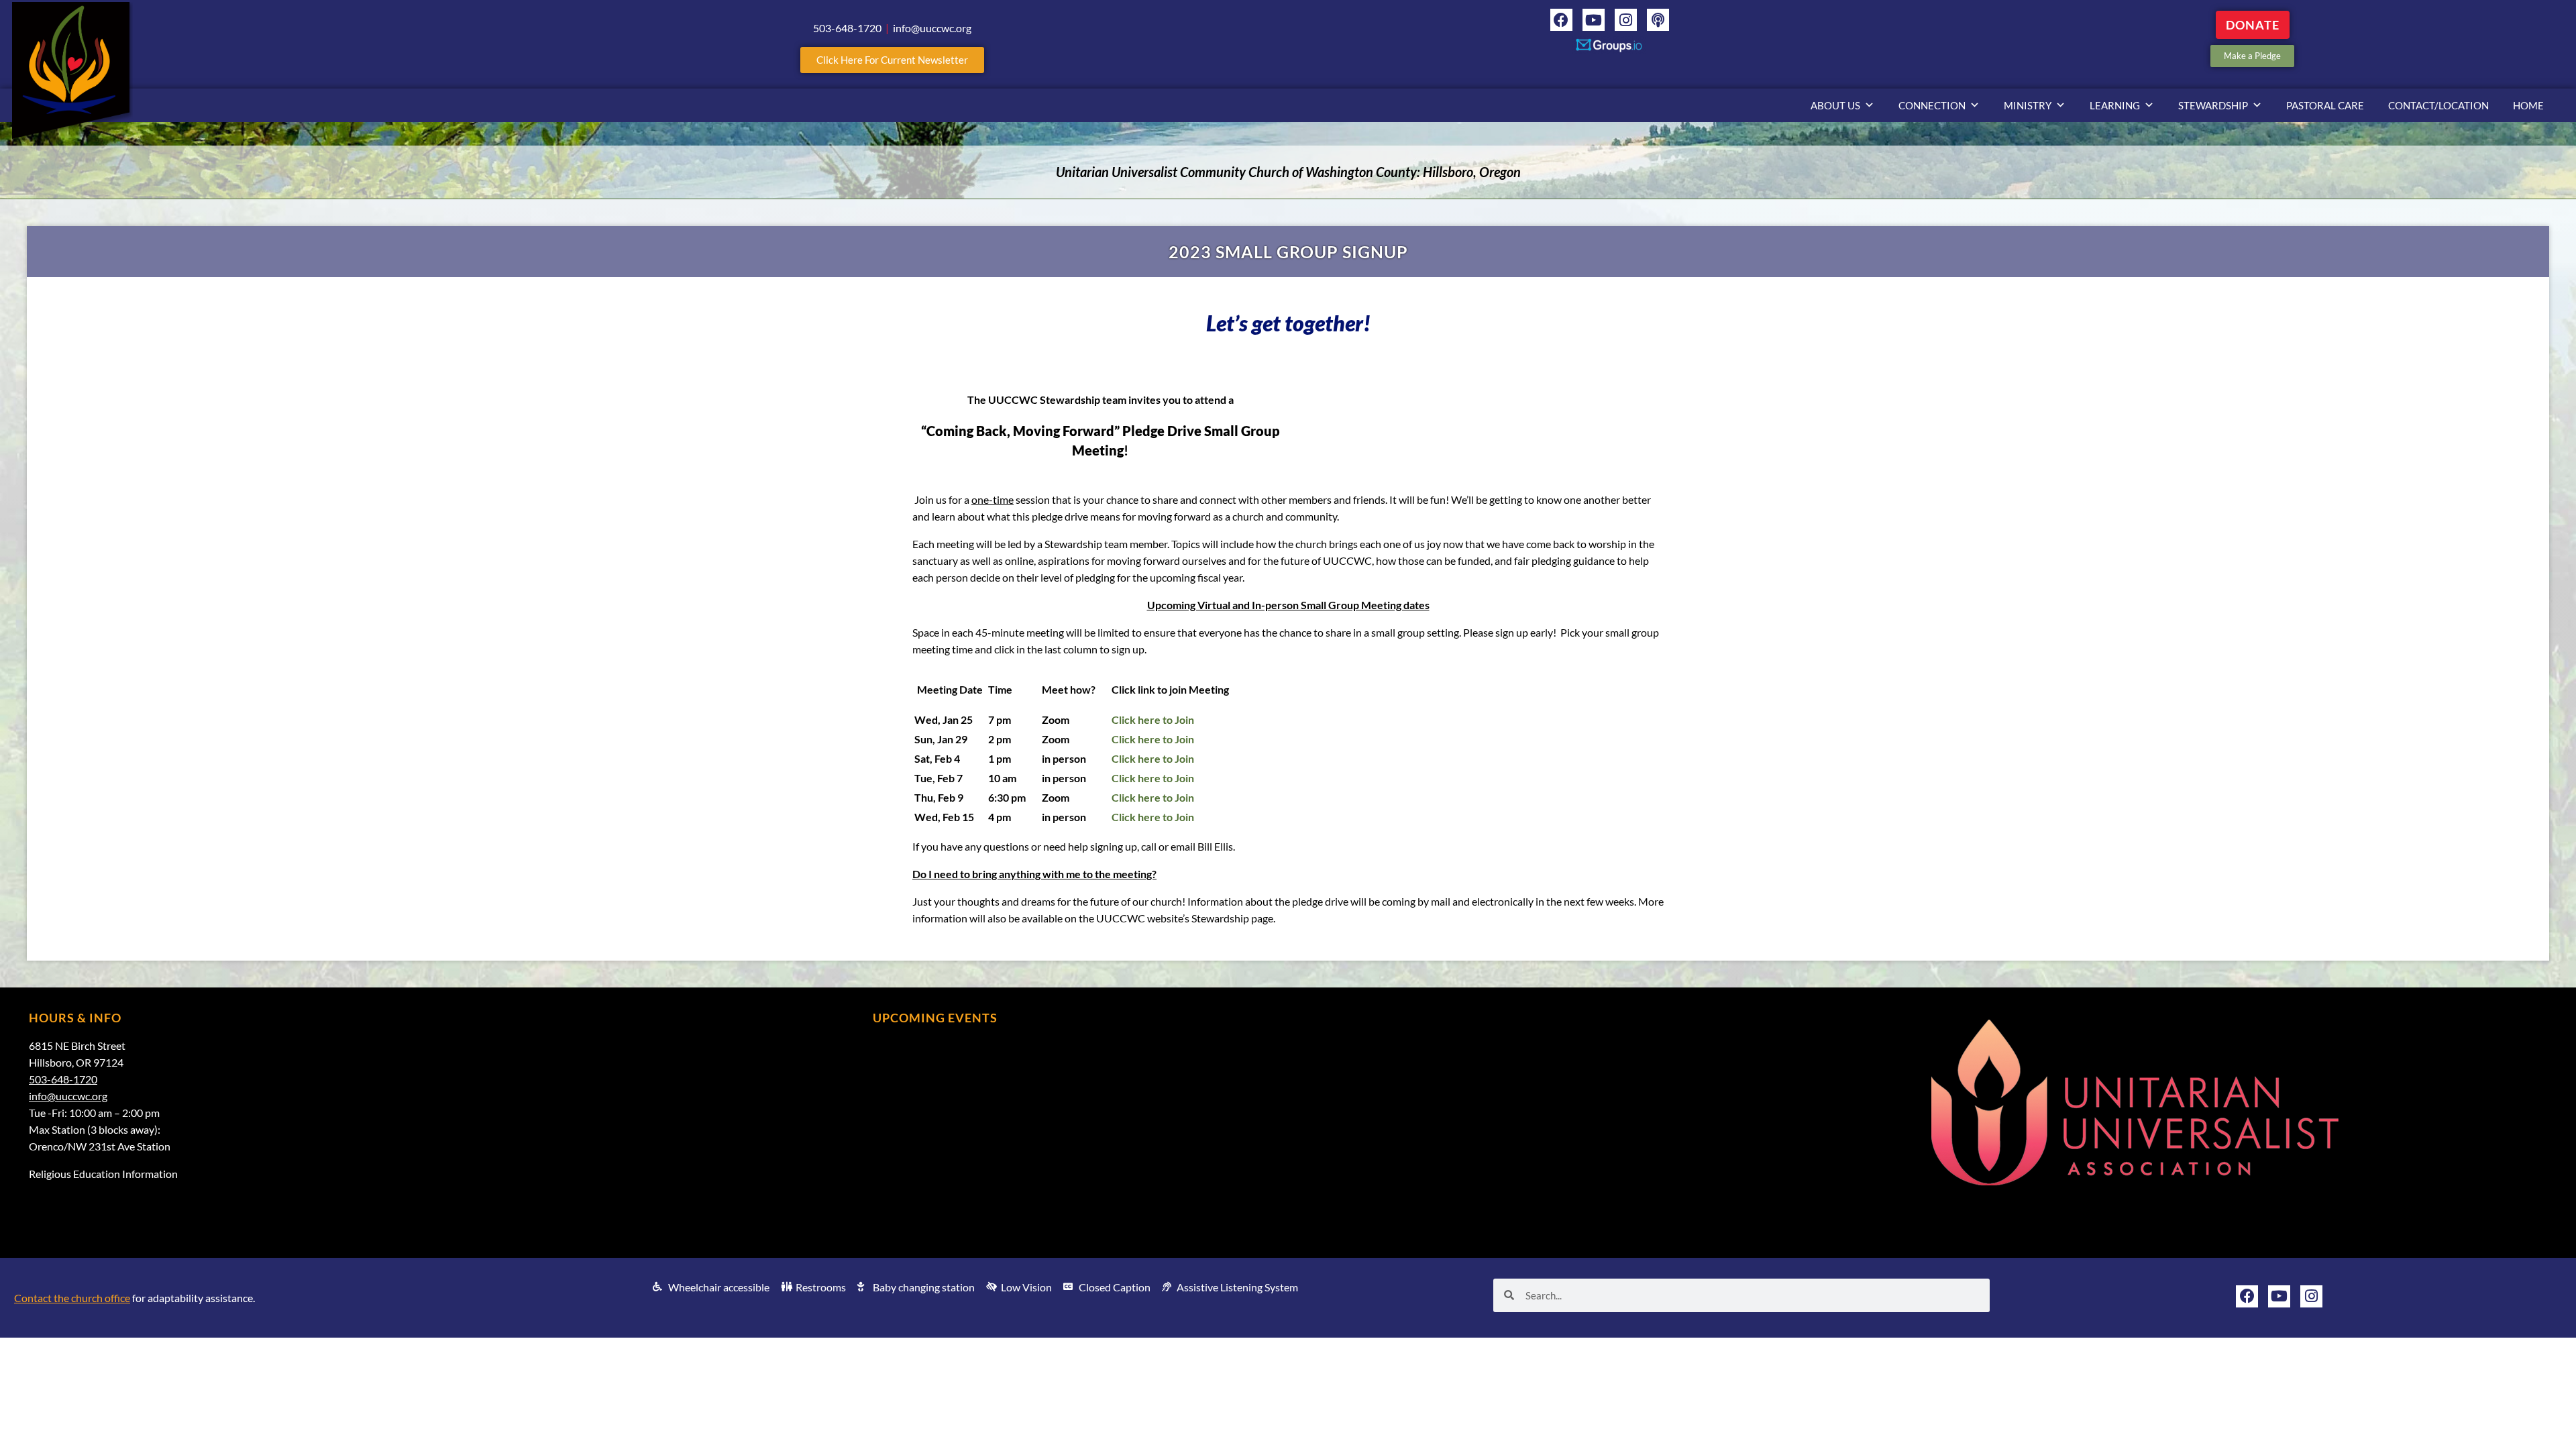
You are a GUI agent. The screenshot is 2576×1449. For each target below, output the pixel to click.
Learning (2115, 105)
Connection (1932, 105)
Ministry (2028, 105)
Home (2528, 105)
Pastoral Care (2325, 105)
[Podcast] (1658, 20)
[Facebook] (1561, 20)
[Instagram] (1626, 20)
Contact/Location (2438, 105)
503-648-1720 (63, 1079)
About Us (1835, 105)
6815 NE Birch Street (77, 1045)
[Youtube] (1594, 20)
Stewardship (2213, 105)
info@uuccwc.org (68, 1096)
